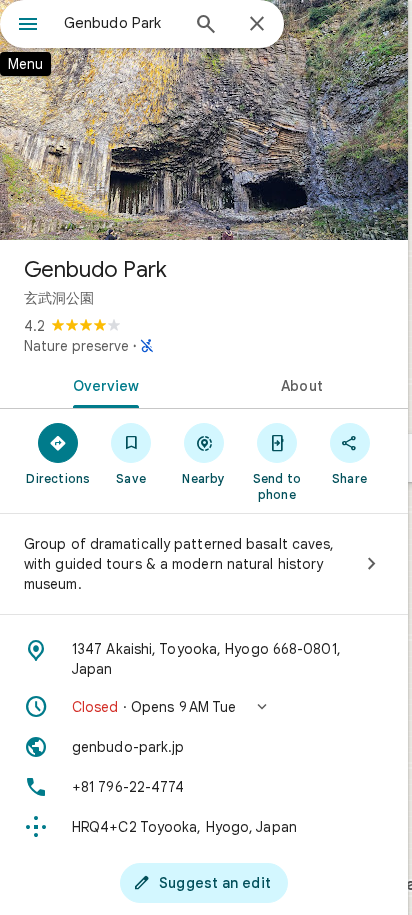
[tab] (102, 384)
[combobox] (121, 23)
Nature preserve (76, 346)
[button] (204, 707)
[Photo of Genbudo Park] (204, 120)
